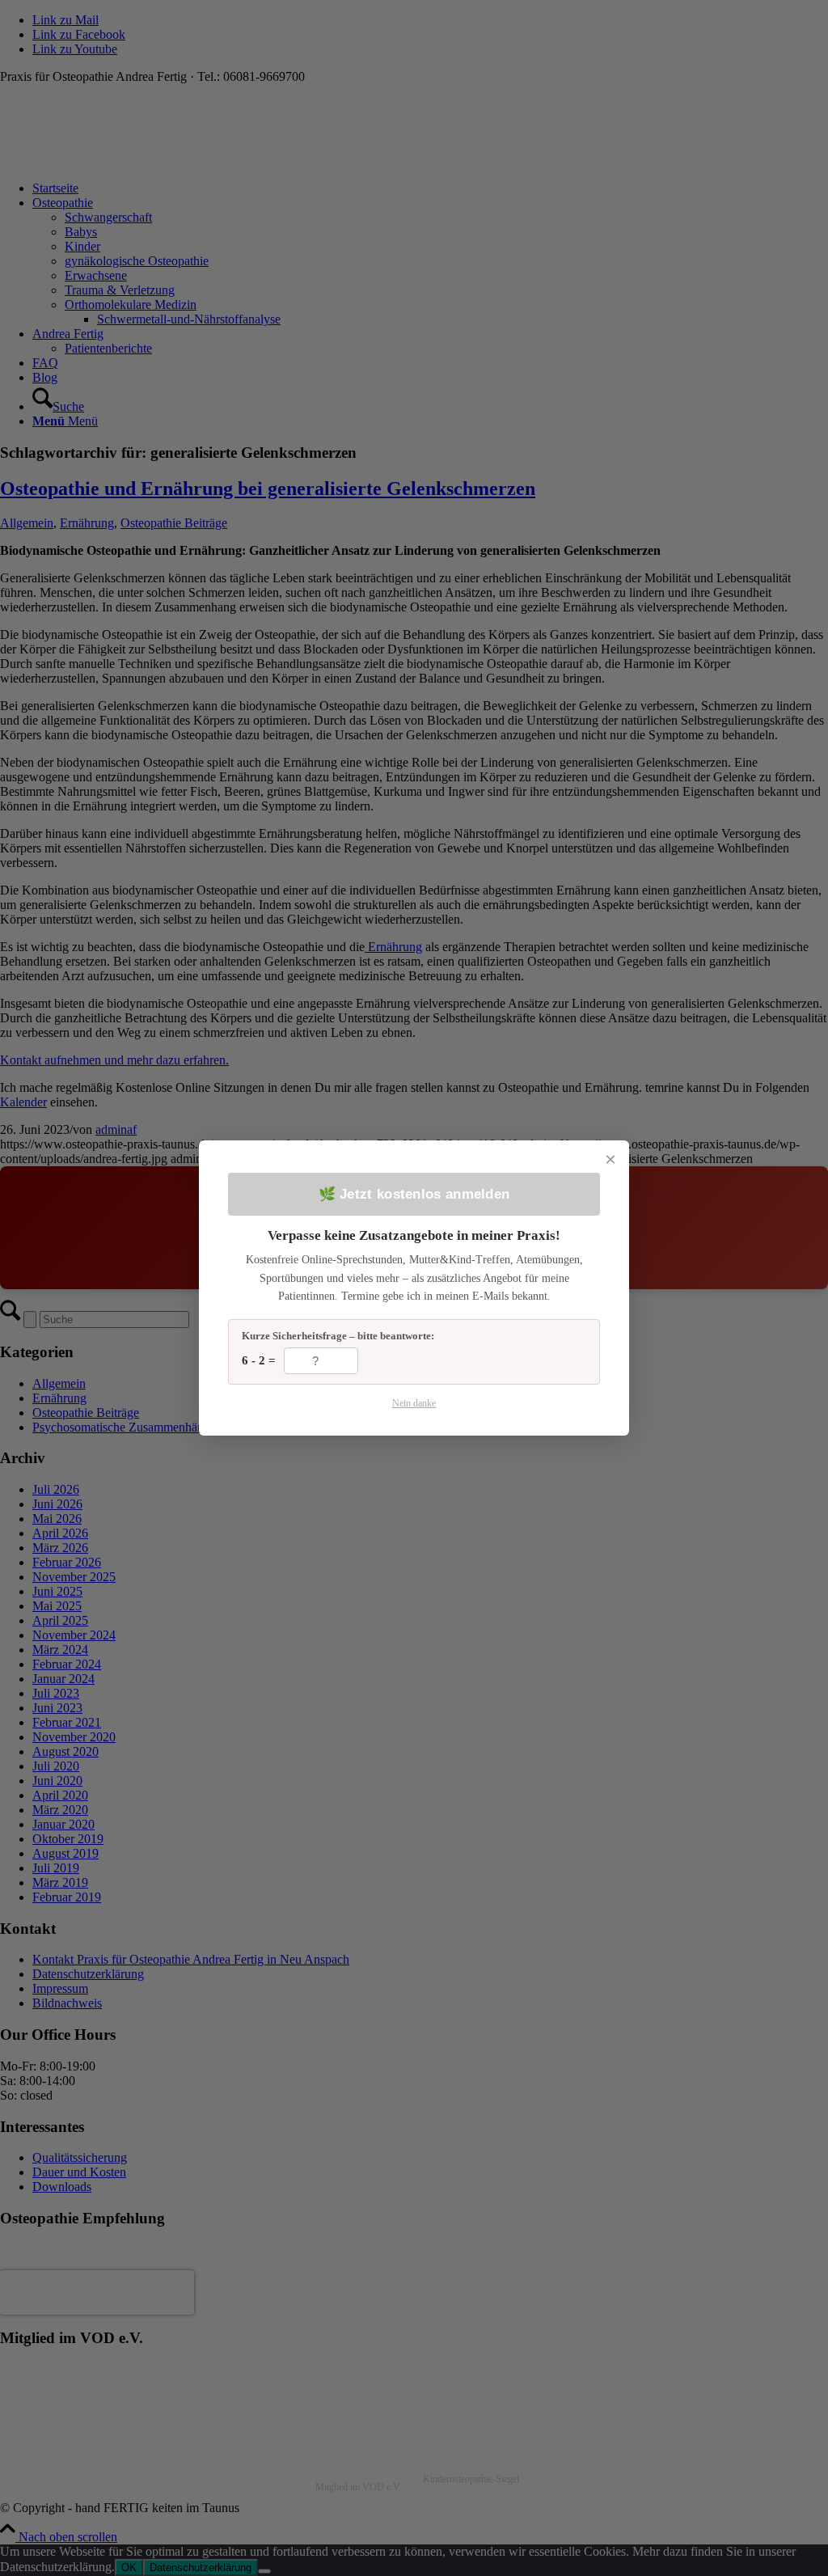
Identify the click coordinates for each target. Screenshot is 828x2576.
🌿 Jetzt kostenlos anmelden (414, 1194)
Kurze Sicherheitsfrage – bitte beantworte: (338, 1336)
